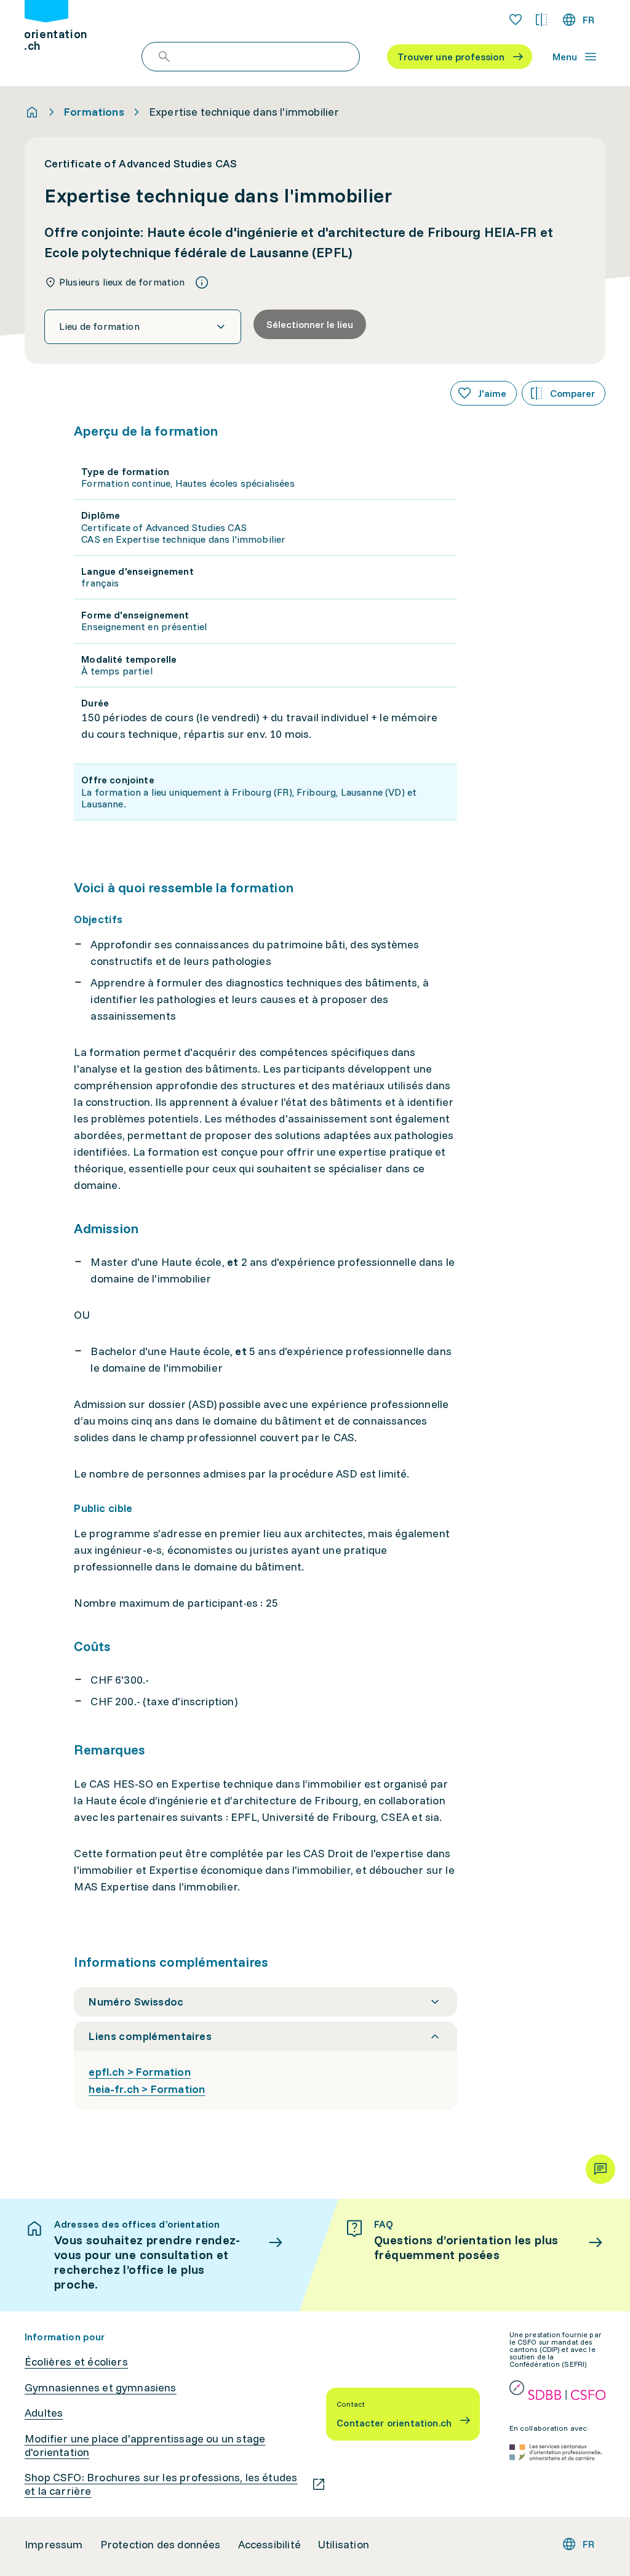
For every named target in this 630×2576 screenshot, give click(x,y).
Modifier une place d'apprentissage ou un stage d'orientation (145, 2445)
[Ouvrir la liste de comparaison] (541, 20)
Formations (94, 112)
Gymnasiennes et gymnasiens (101, 2388)
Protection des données (161, 2545)
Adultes (44, 2413)
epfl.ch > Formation (139, 2072)
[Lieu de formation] (143, 327)
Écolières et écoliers (76, 2362)
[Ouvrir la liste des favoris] (516, 20)
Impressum (54, 2545)
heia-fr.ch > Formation (147, 2089)
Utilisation (344, 2545)
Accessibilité (269, 2545)
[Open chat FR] (600, 2169)
